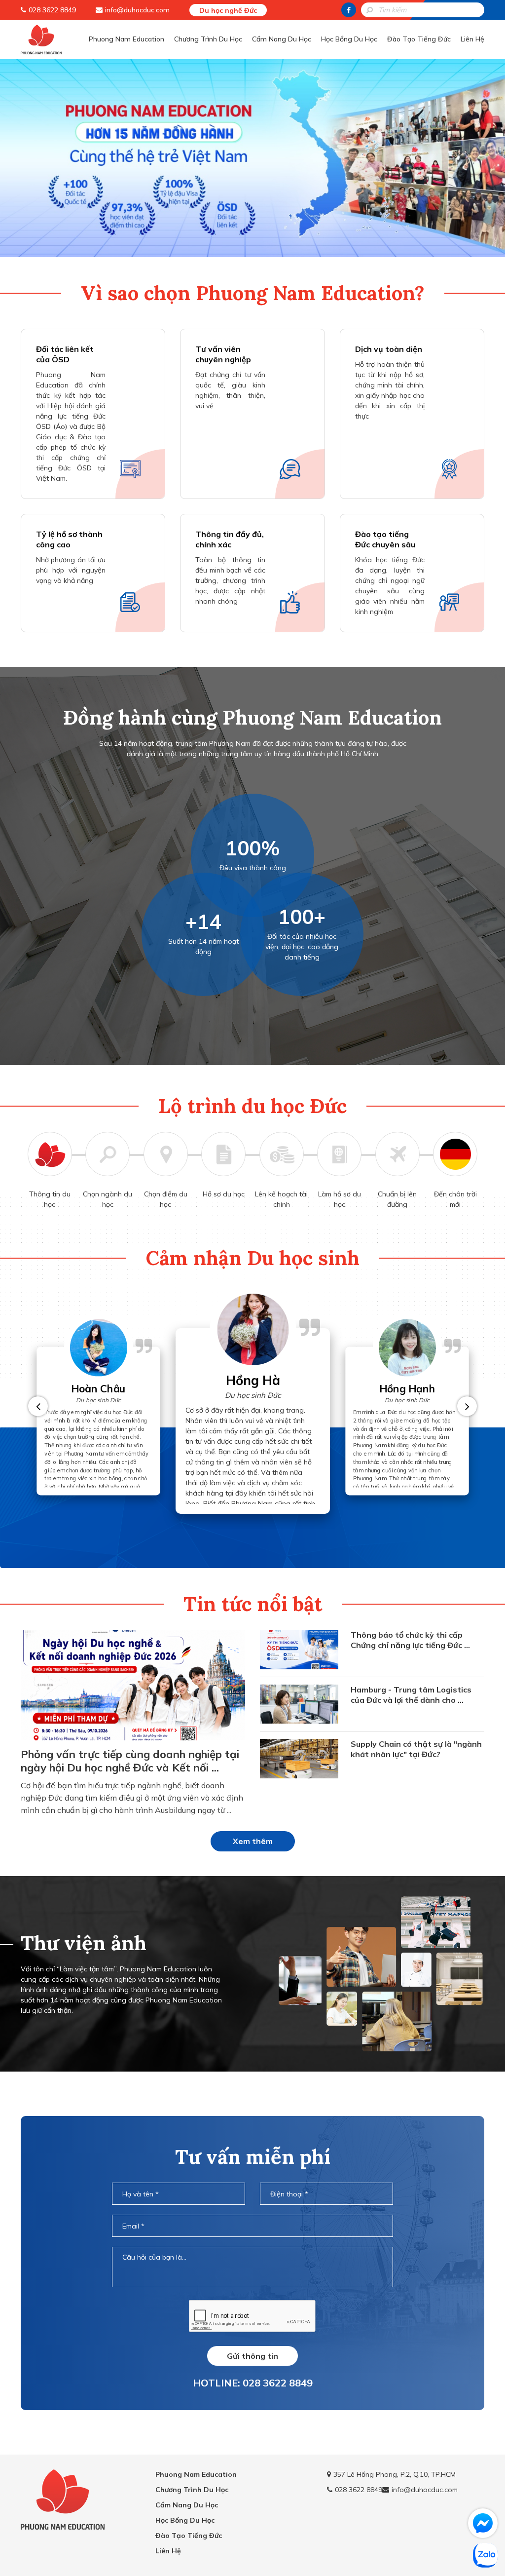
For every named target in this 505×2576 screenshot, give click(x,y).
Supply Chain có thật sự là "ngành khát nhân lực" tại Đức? (416, 1749)
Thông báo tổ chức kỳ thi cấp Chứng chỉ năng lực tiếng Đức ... (410, 1640)
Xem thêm (253, 1841)
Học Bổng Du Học (349, 39)
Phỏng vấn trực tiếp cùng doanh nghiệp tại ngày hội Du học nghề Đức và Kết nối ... (130, 1761)
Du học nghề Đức (228, 10)
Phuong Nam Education (126, 39)
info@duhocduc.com (137, 10)
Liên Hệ (472, 39)
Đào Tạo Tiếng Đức (419, 39)
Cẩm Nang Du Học (282, 39)
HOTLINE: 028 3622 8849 (253, 2383)
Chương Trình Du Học (208, 39)
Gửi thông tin (252, 2356)
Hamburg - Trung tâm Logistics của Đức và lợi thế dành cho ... (411, 1695)
